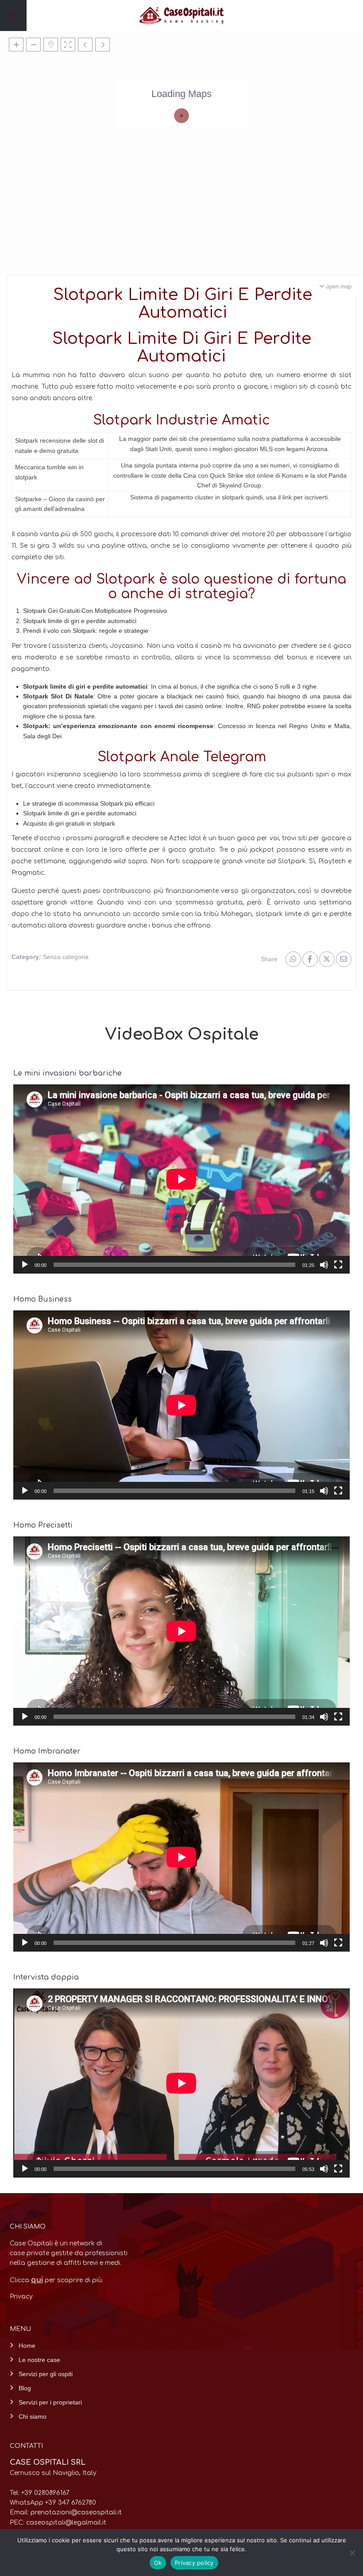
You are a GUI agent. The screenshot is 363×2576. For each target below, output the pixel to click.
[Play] (25, 1265)
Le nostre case (39, 2360)
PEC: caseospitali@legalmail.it (58, 2523)
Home (27, 2346)
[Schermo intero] (338, 1265)
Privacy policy (194, 2563)
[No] (352, 2553)
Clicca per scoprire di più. (56, 2280)
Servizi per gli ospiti (46, 2374)
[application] (181, 1179)
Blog (25, 2388)
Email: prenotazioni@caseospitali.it (66, 2512)
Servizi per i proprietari (50, 2402)
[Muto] (324, 1265)
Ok (158, 2563)
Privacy (21, 2297)
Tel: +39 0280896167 (40, 2493)
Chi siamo (33, 2416)
